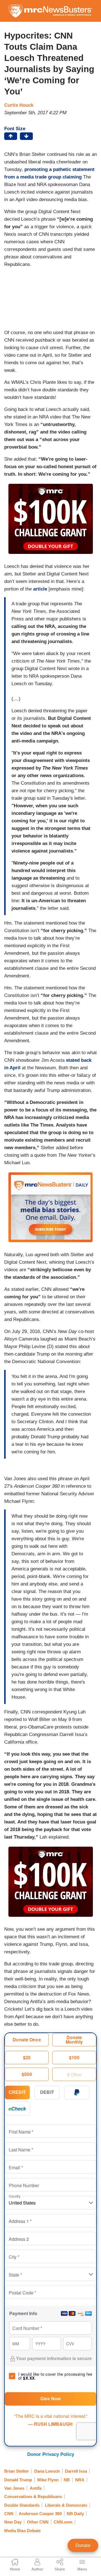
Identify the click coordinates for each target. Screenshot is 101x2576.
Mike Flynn (48, 2480)
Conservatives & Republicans (33, 2497)
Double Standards (22, 2505)
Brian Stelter (17, 2471)
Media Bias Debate (22, 2531)
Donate (83, 2545)
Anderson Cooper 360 (40, 2514)
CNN (9, 2514)
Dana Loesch (47, 2471)
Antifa (36, 2488)
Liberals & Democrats (66, 2505)
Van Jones (14, 2488)
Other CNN (38, 2522)
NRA (80, 2480)
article (40, 589)
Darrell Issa (76, 2471)
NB (67, 2480)
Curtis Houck (19, 105)
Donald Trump (18, 2480)
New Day (13, 2522)
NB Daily (75, 2514)
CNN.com (63, 2522)
